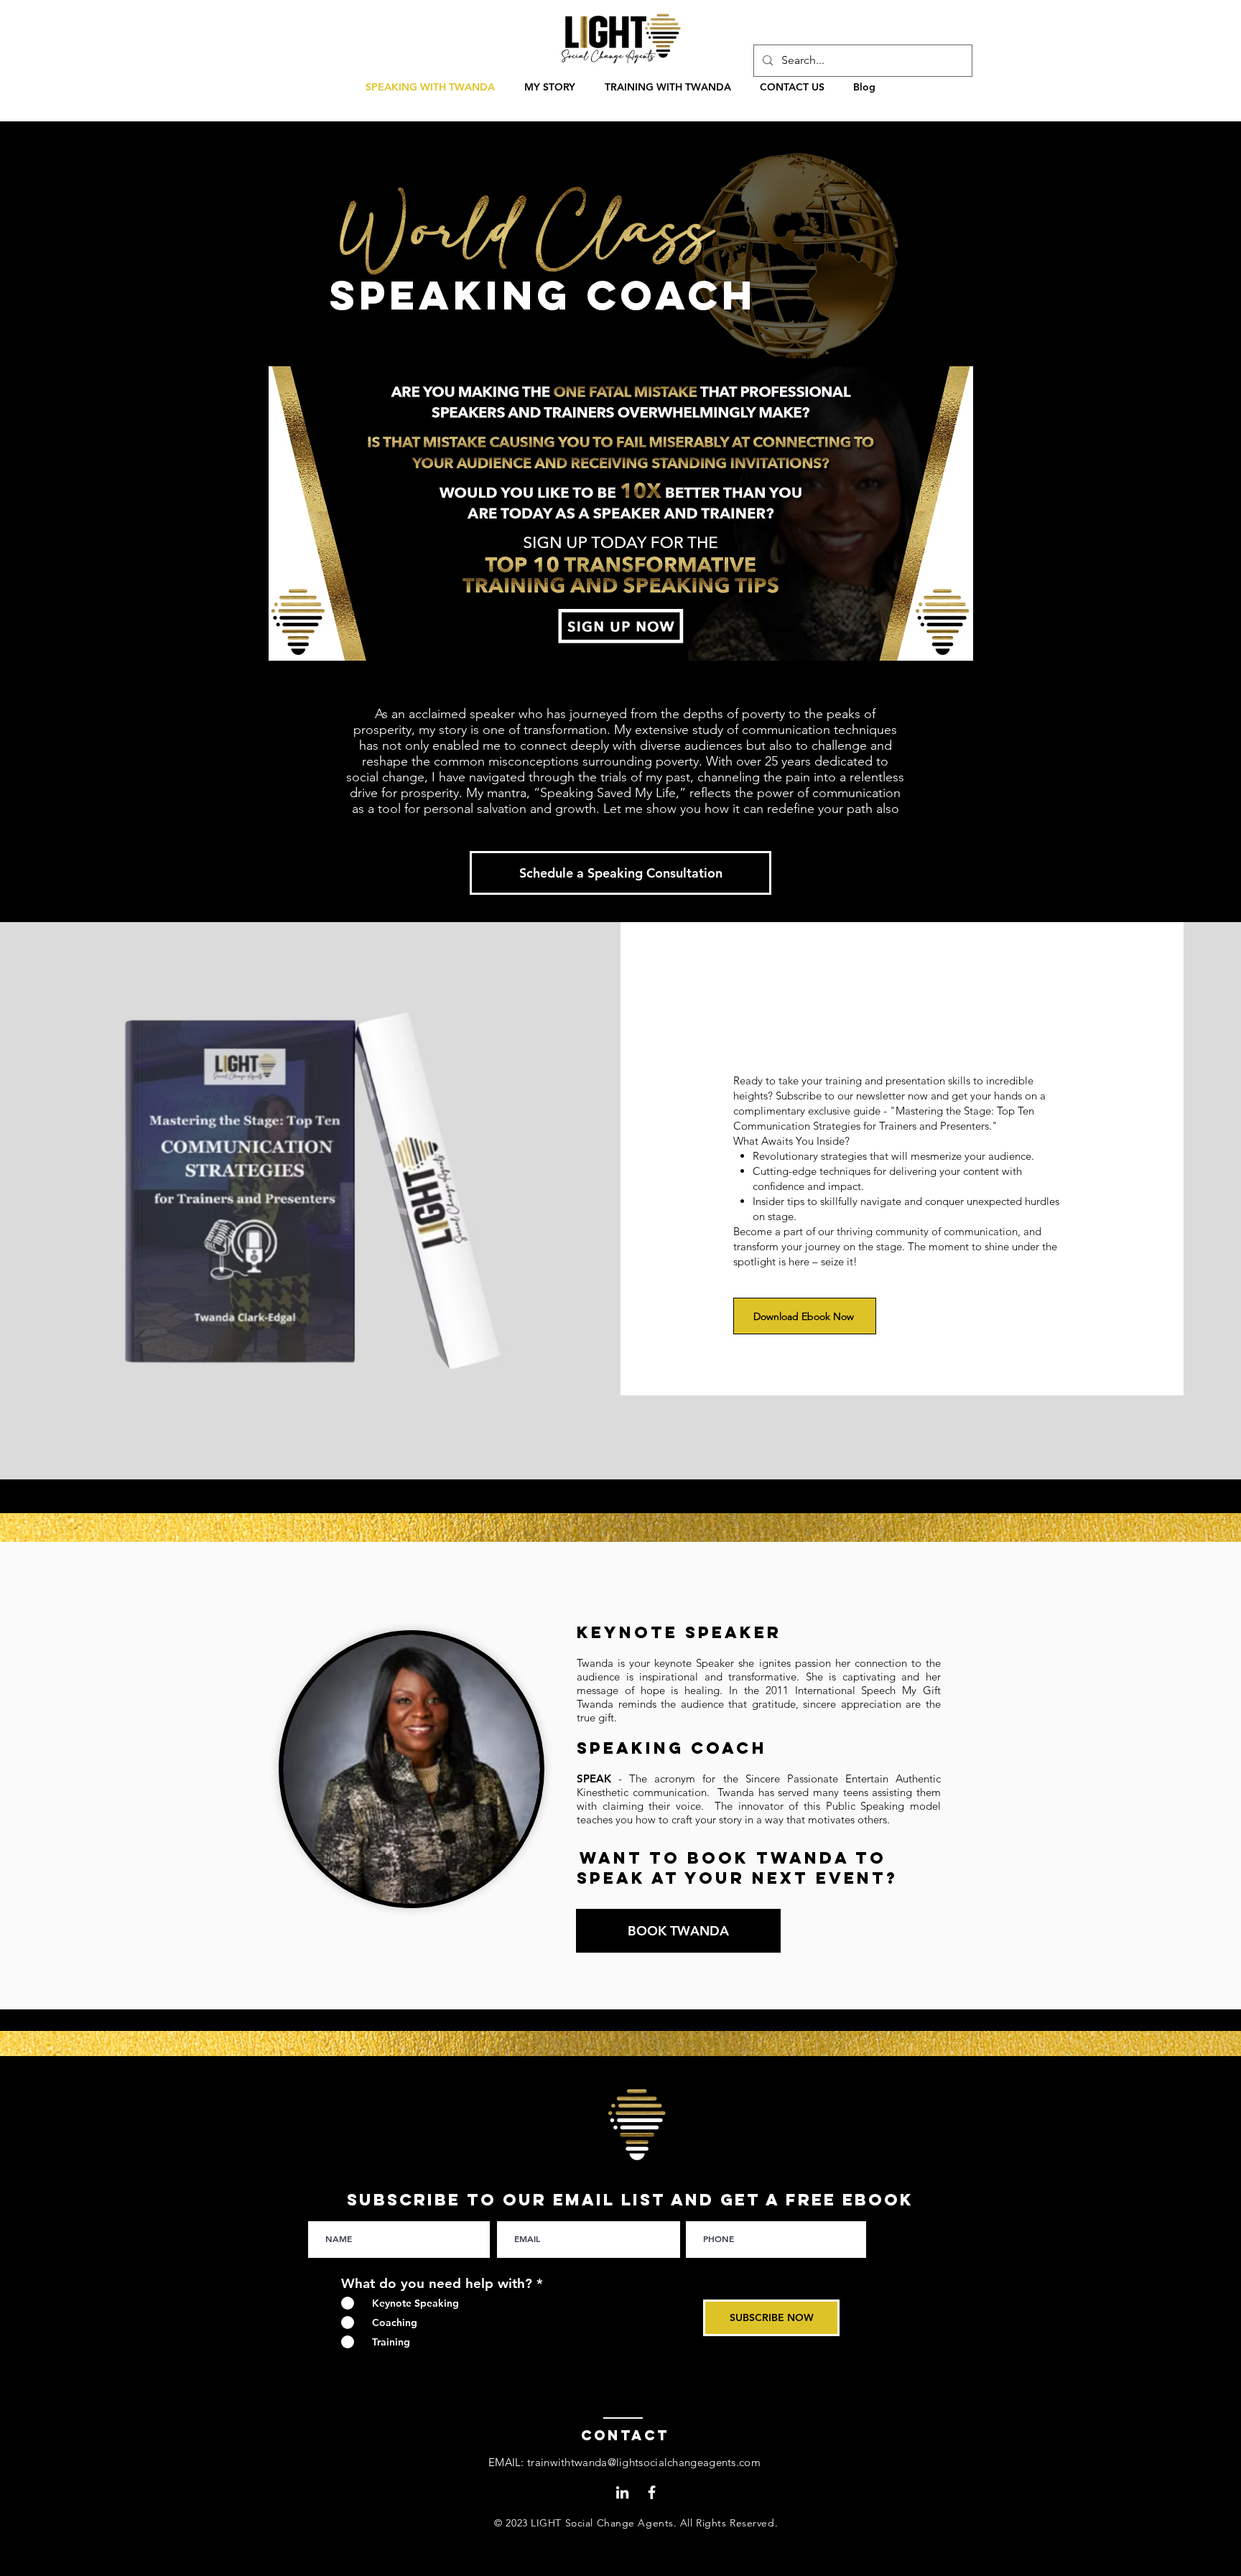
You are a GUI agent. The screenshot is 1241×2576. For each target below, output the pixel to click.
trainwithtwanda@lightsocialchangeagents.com (644, 2462)
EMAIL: (508, 2462)
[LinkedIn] (622, 2492)
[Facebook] (652, 2492)
